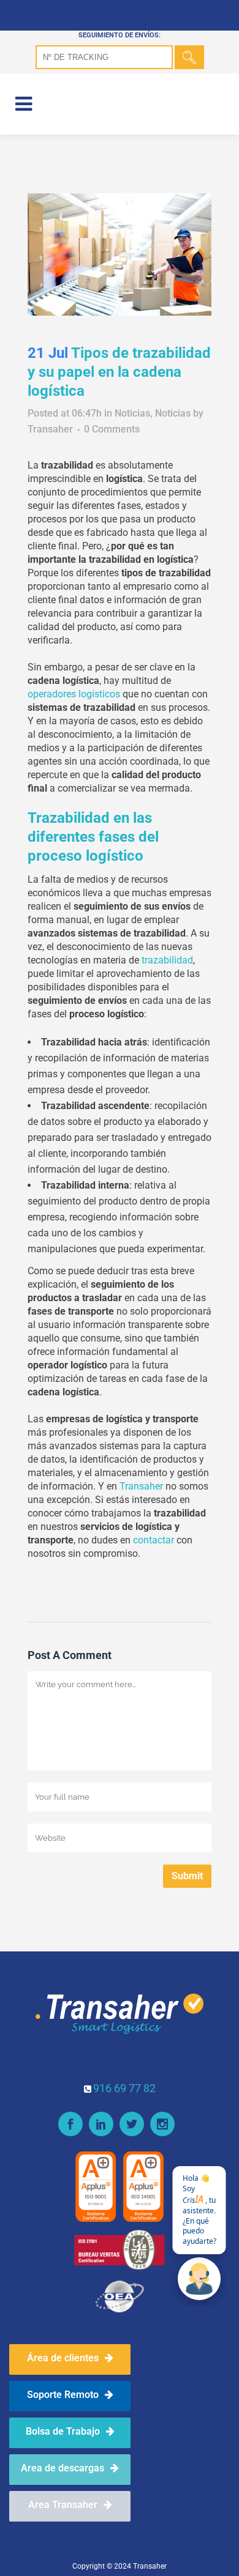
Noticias (132, 413)
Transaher (50, 429)
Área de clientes (63, 2358)
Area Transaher (63, 2505)
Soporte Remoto (63, 2395)
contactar (154, 1540)
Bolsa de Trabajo (63, 2431)
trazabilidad (167, 960)
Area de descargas (63, 2468)
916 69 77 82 (124, 2088)
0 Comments (112, 429)
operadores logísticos (74, 694)
